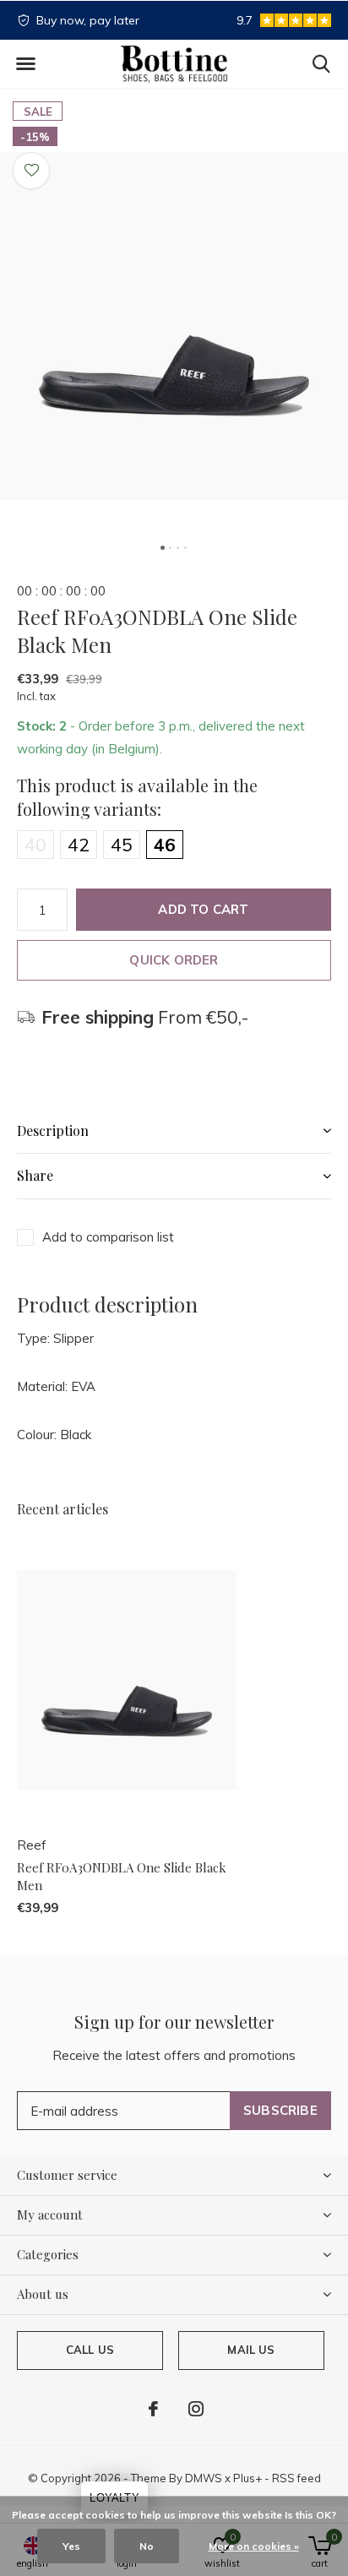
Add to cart (203, 909)
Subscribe (280, 2110)
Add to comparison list (108, 1237)
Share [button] (35, 1175)
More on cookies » (254, 2546)
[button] (25, 64)
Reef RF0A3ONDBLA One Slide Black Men (122, 1876)
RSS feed (296, 2478)
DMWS (204, 2478)
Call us (90, 2350)
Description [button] (53, 1130)
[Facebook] (153, 2409)
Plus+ (247, 2478)
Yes (71, 2546)
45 (122, 845)
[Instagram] (196, 2409)
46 (165, 845)
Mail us (251, 2350)
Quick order (174, 960)
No (147, 2546)
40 (35, 845)
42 (79, 845)
